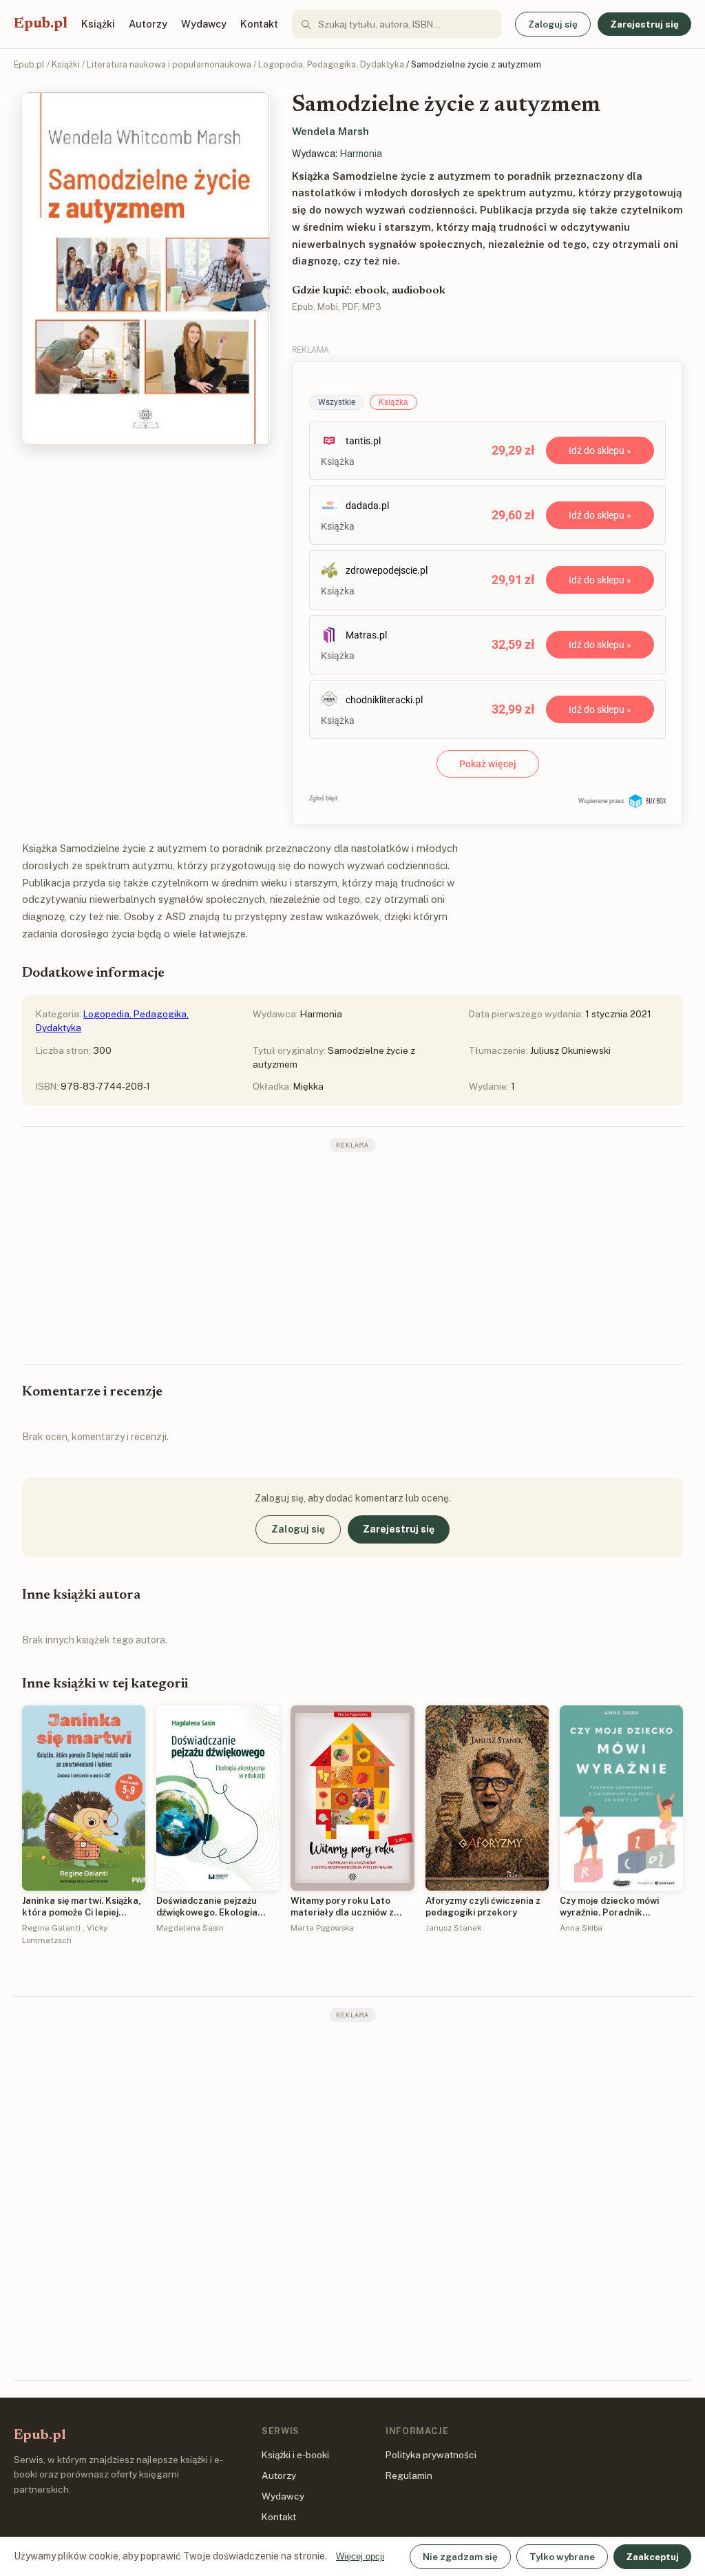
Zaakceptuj (652, 2557)
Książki (98, 24)
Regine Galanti (51, 1928)
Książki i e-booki (295, 2455)
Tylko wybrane (562, 2557)
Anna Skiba (581, 1928)
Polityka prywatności (431, 2455)
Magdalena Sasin (190, 1928)
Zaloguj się (553, 24)
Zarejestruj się (644, 24)
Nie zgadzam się (460, 2557)
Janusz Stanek (453, 1928)
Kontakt (259, 24)
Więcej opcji (360, 2556)
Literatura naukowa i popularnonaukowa (169, 64)
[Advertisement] (352, 1257)
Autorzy (148, 24)
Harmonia (361, 154)
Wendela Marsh (330, 131)
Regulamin (409, 2475)
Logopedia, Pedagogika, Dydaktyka (331, 64)
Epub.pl (41, 24)
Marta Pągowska (322, 1928)
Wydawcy (204, 24)
